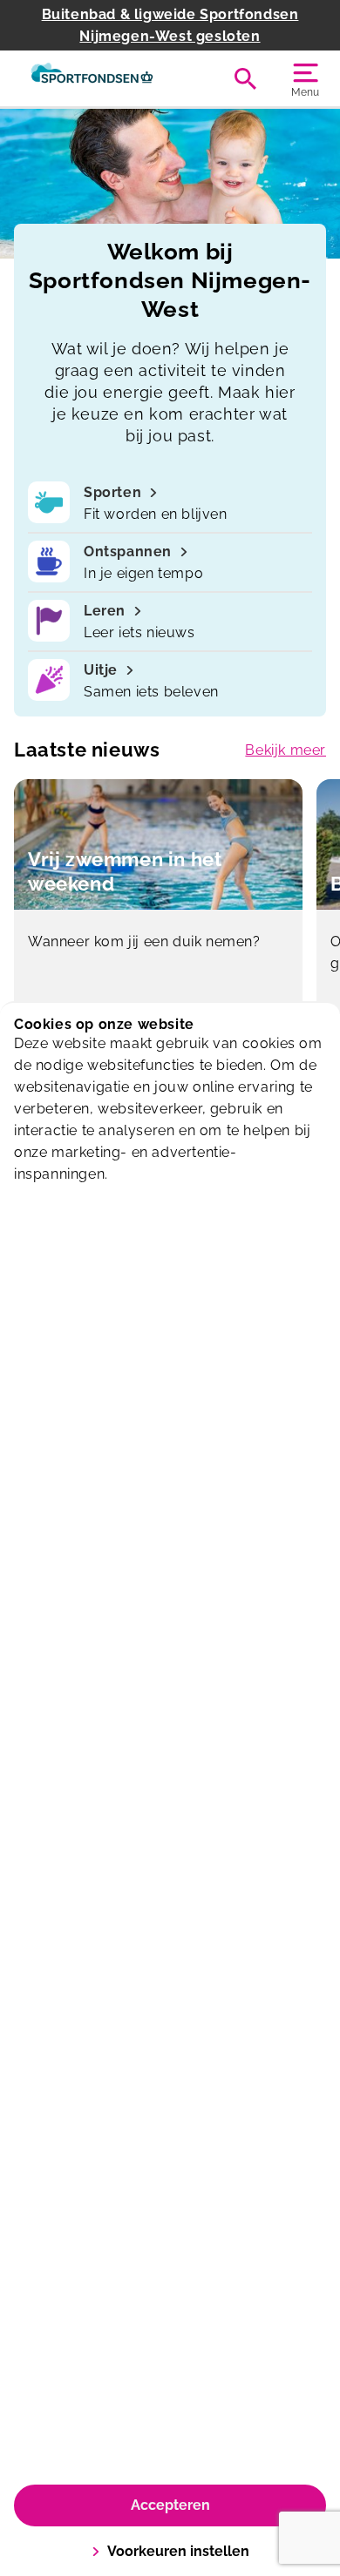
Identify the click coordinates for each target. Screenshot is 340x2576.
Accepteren (170, 2505)
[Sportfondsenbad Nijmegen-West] (92, 78)
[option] (173, 915)
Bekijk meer (286, 750)
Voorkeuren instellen (178, 2551)
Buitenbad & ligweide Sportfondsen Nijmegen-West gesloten (170, 25)
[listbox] (173, 915)
